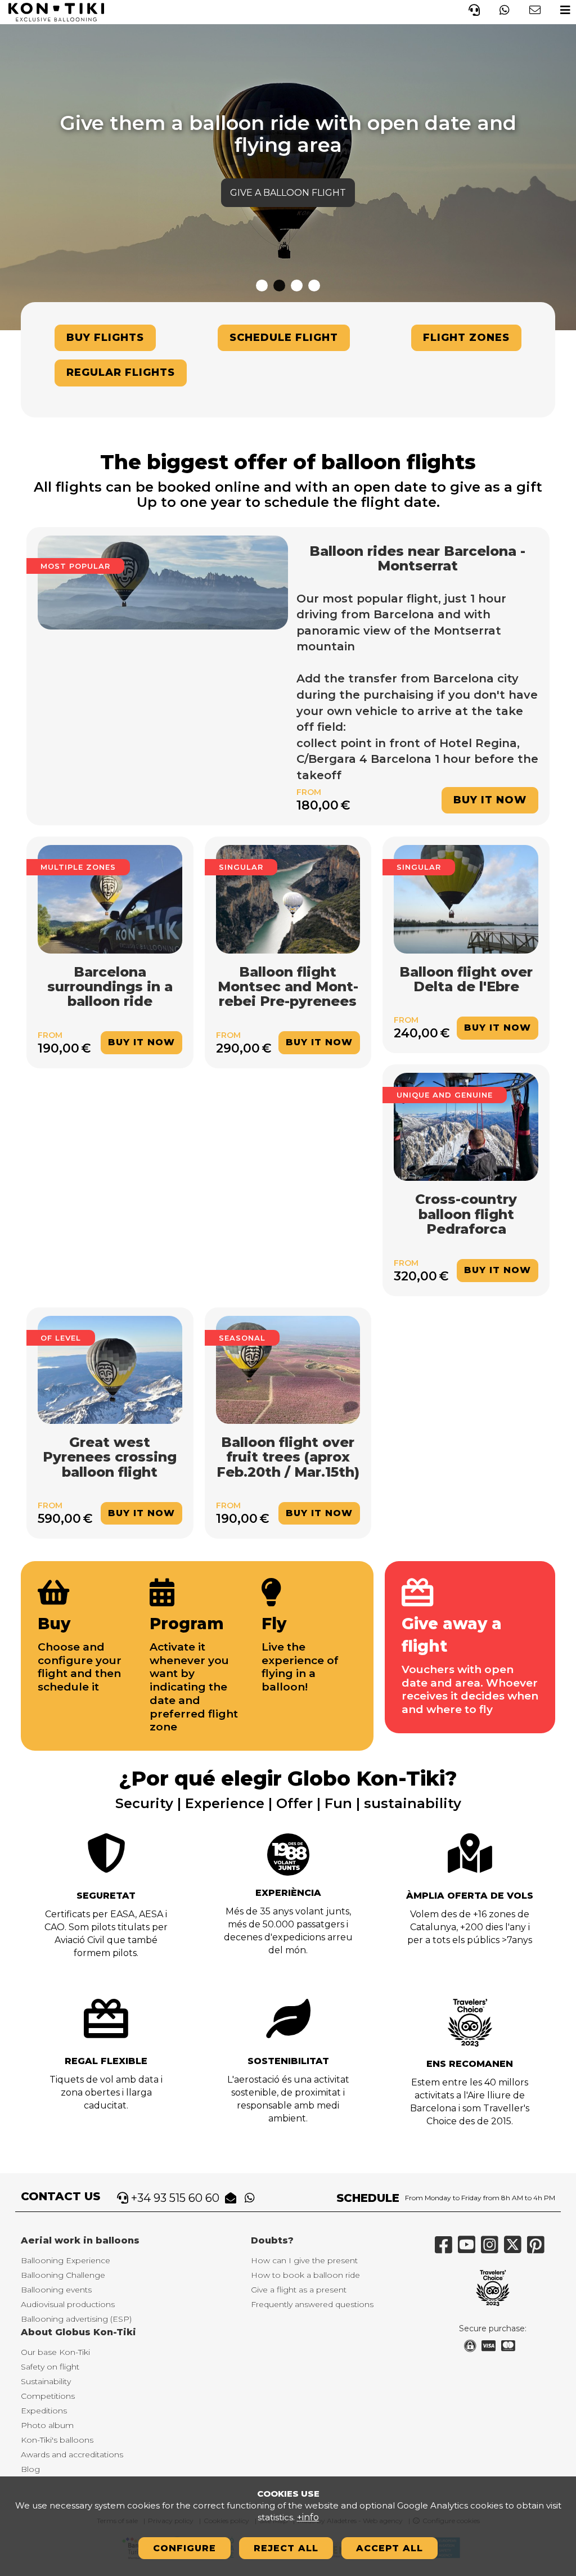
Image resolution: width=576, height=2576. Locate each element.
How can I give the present (304, 2260)
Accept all (390, 2548)
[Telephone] (474, 9)
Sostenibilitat (288, 2061)
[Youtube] (469, 2249)
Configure (184, 2548)
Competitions (48, 2396)
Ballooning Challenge (63, 2275)
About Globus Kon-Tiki (78, 2332)
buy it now (490, 800)
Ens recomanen (470, 2064)
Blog (30, 2469)
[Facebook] (446, 2249)
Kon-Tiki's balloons (57, 2440)
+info (308, 2517)
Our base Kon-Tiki (55, 2352)
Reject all (286, 2548)
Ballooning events (56, 2290)
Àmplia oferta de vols (470, 1896)
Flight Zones (466, 338)
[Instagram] (492, 2249)
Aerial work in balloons (80, 2240)
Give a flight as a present (299, 2290)
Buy (54, 1624)
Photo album (47, 2425)
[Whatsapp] (505, 9)
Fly (274, 1624)
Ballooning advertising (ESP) (76, 2319)
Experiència (288, 1893)
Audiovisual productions (68, 2304)
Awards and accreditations (72, 2454)
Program (187, 1624)
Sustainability (46, 2381)
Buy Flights (105, 338)
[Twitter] (516, 2249)
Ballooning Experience (66, 2260)
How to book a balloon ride (305, 2275)
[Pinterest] (539, 2249)
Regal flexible (106, 2061)
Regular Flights (121, 372)
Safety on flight (50, 2367)
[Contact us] (535, 9)
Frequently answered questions (312, 2304)
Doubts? (272, 2240)
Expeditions (44, 2411)
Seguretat (106, 1896)
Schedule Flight (284, 338)
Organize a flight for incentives (288, 171)
